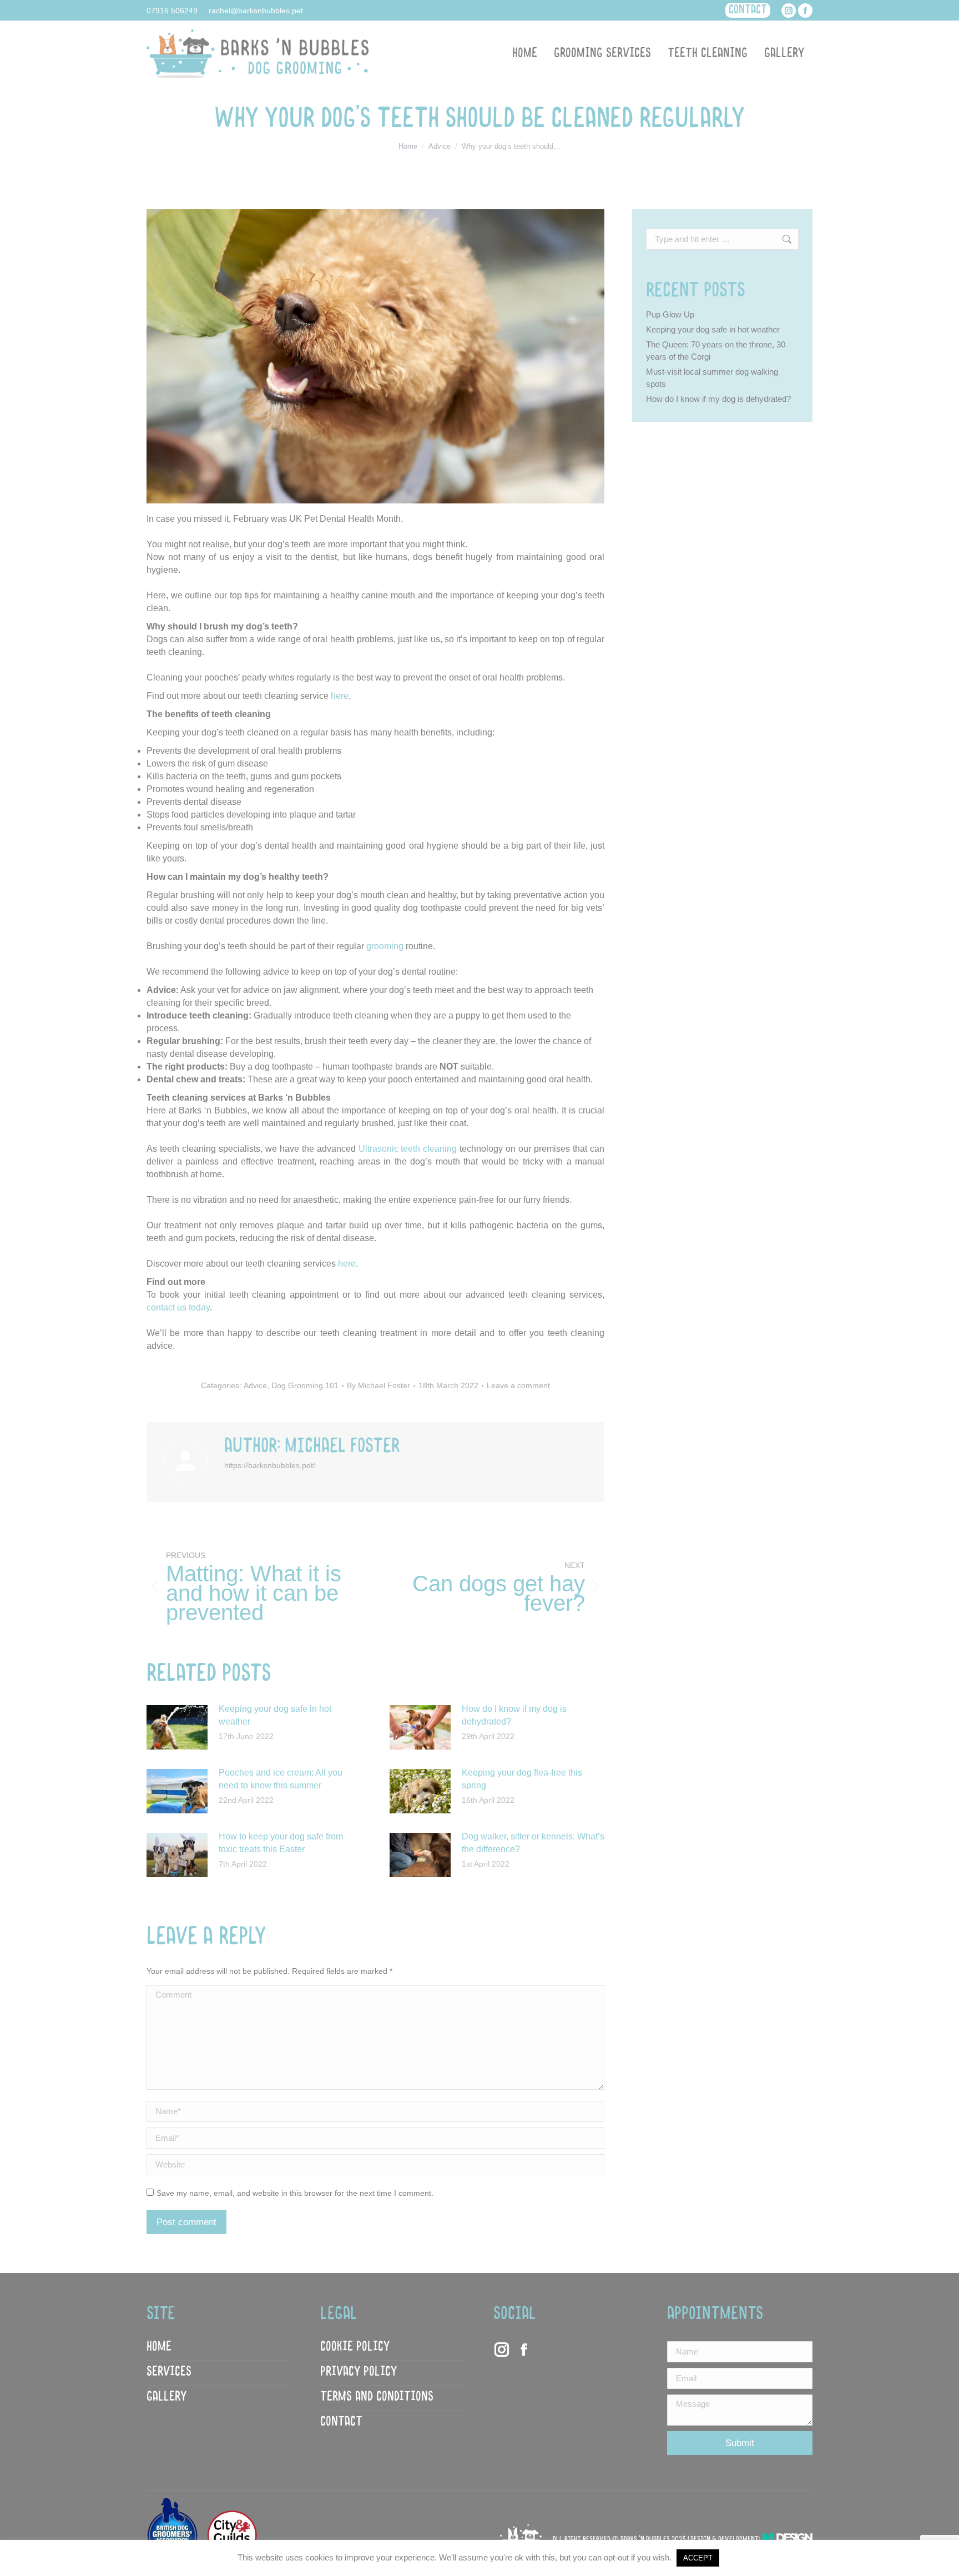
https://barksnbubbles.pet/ (270, 1465)
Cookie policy (355, 2347)
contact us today (178, 1307)
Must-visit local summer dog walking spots (712, 378)
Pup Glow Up (670, 314)
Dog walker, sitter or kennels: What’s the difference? (533, 1843)
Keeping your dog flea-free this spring (522, 1779)
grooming (385, 946)
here (340, 696)
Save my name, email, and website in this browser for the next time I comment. (295, 2193)
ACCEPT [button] (698, 2558)
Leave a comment (518, 1385)
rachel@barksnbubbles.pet (256, 11)
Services (169, 2372)
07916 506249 (172, 11)
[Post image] (177, 1727)
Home (159, 2347)
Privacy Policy (359, 2372)
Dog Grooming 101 (305, 1385)
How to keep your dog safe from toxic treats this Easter (281, 1843)
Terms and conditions (377, 2397)
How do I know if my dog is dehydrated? (514, 1715)
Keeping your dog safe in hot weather (275, 1715)
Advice (255, 1385)
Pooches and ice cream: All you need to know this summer (281, 1779)
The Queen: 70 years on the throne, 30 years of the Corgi (716, 351)
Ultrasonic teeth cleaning (408, 1149)
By (378, 1385)
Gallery (166, 2397)
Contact (341, 2422)
